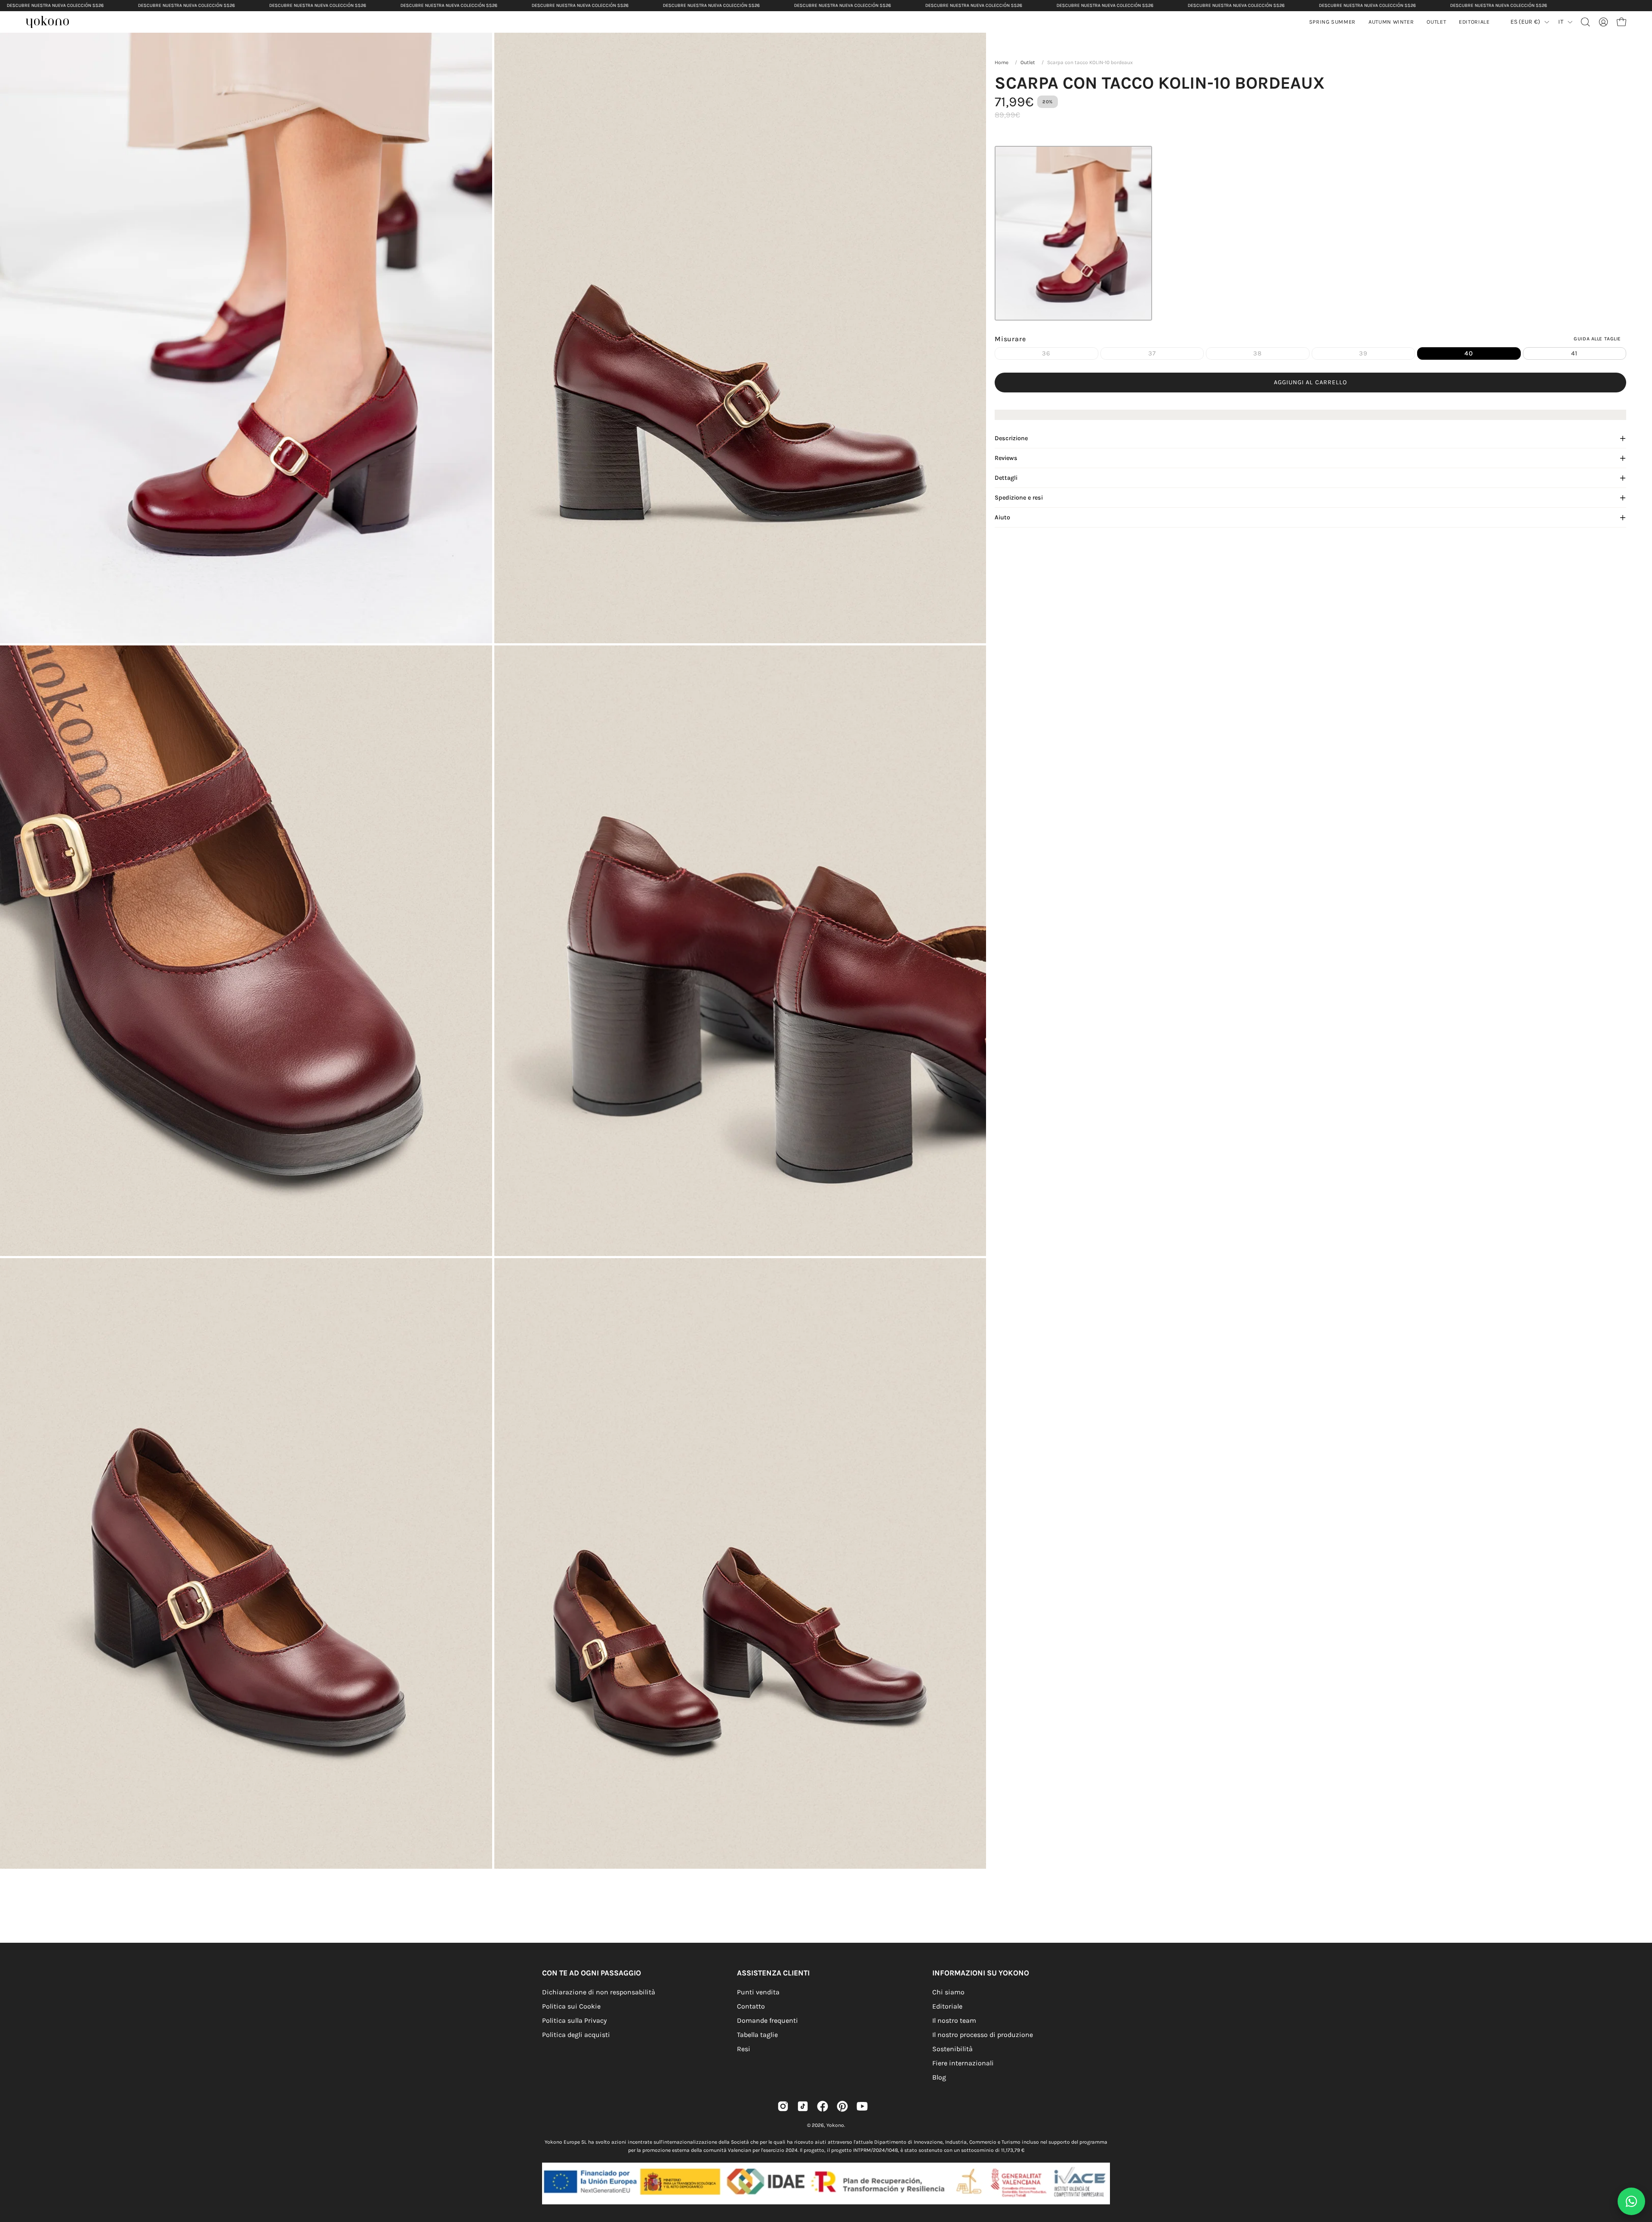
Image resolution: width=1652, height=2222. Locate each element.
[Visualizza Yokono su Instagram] (783, 2106)
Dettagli (1006, 478)
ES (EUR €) (1526, 22)
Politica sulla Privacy (574, 2020)
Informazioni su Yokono (981, 1973)
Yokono (835, 2125)
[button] (1391, 22)
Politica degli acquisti (576, 2035)
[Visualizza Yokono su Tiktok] (803, 2106)
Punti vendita (758, 1992)
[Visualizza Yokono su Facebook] (823, 2106)
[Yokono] (52, 23)
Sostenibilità (952, 2049)
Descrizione (1011, 438)
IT (1561, 22)
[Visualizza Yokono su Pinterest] (842, 2106)
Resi (744, 2049)
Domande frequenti (767, 2020)
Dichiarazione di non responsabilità (599, 1992)
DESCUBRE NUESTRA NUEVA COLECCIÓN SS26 (55, 5)
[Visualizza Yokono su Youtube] (862, 2106)
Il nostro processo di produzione (983, 2035)
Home (1002, 62)
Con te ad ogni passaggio (592, 1973)
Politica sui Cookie (571, 2006)
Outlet (1028, 62)
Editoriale (947, 2006)
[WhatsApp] (1631, 2201)
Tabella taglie (757, 2035)
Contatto (751, 2006)
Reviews (1006, 458)
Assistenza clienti (773, 1973)
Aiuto (1002, 517)
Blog (939, 2077)
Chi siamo (948, 1992)
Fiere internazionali (963, 2063)
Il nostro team (954, 2020)
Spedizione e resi (1019, 498)
